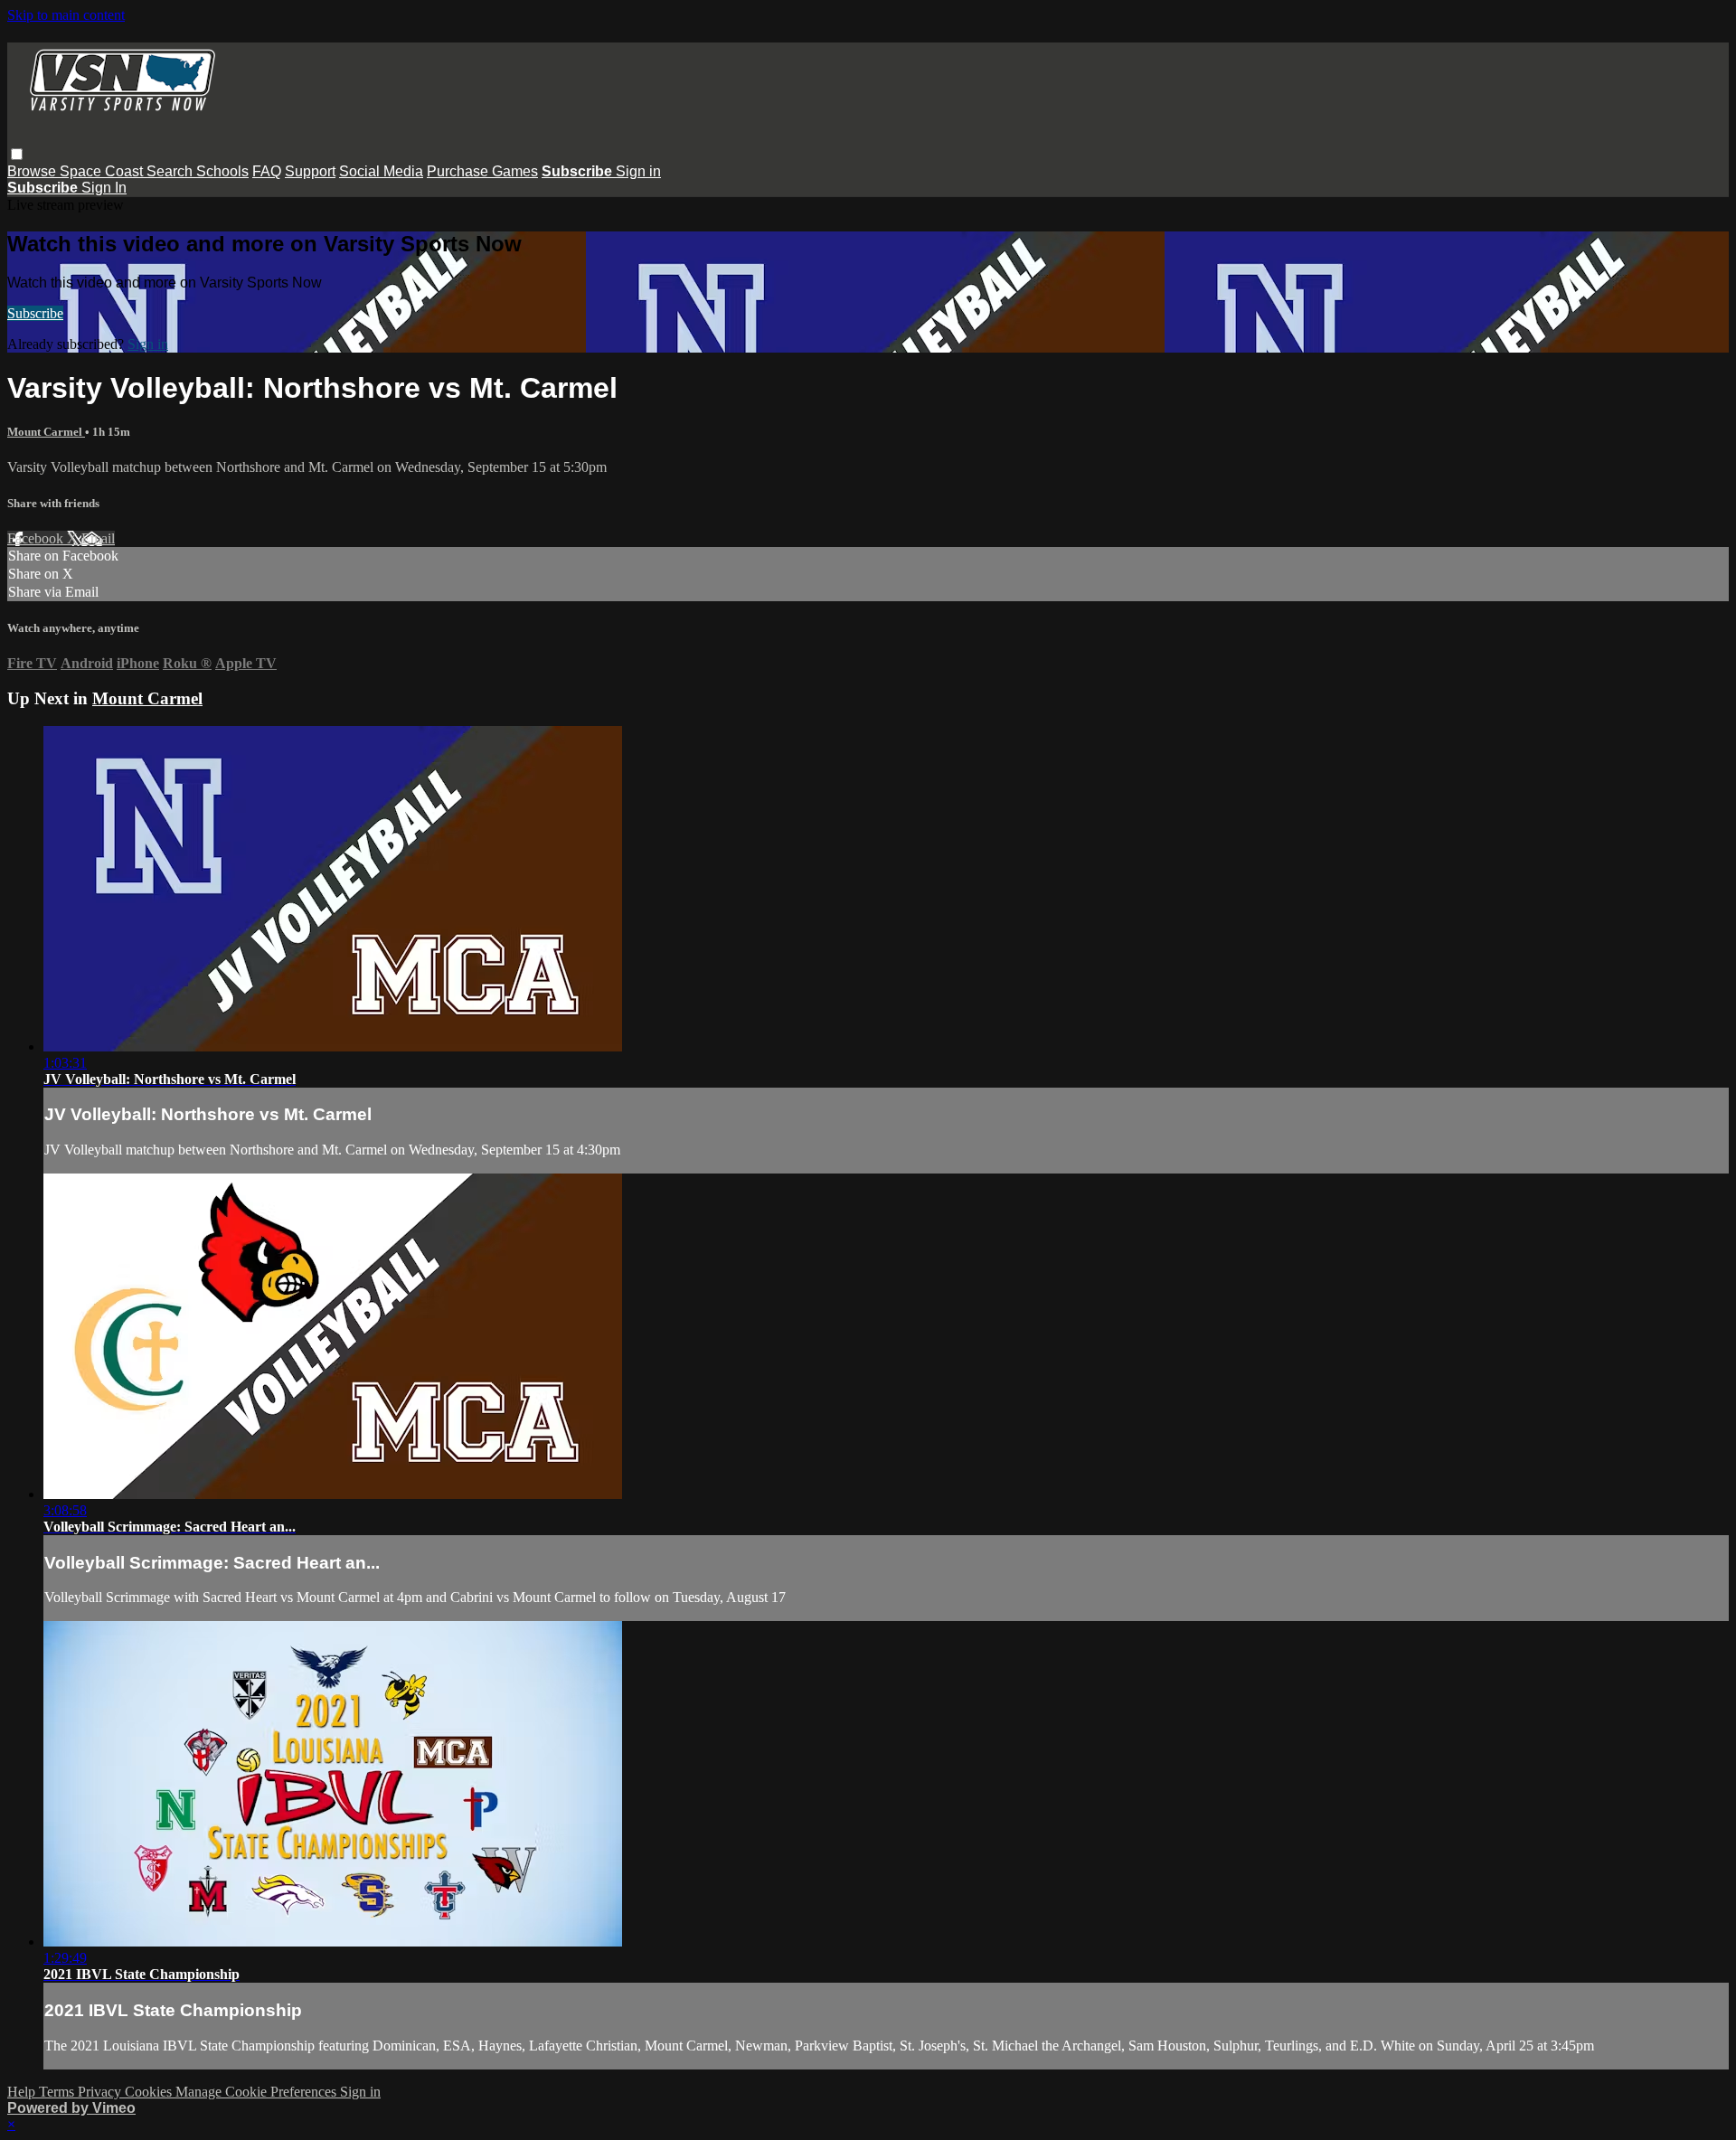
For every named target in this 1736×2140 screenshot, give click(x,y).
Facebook (37, 538)
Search (171, 171)
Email (98, 538)
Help (23, 2092)
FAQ (267, 171)
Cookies (150, 2092)
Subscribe (35, 313)
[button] (17, 154)
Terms (58, 2092)
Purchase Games (482, 171)
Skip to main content (66, 15)
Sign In (104, 188)
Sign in (638, 171)
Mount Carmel (46, 432)
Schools (222, 171)
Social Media (381, 171)
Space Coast (103, 171)
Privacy (101, 2092)
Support (310, 171)
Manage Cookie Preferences (258, 2092)
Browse (33, 171)
